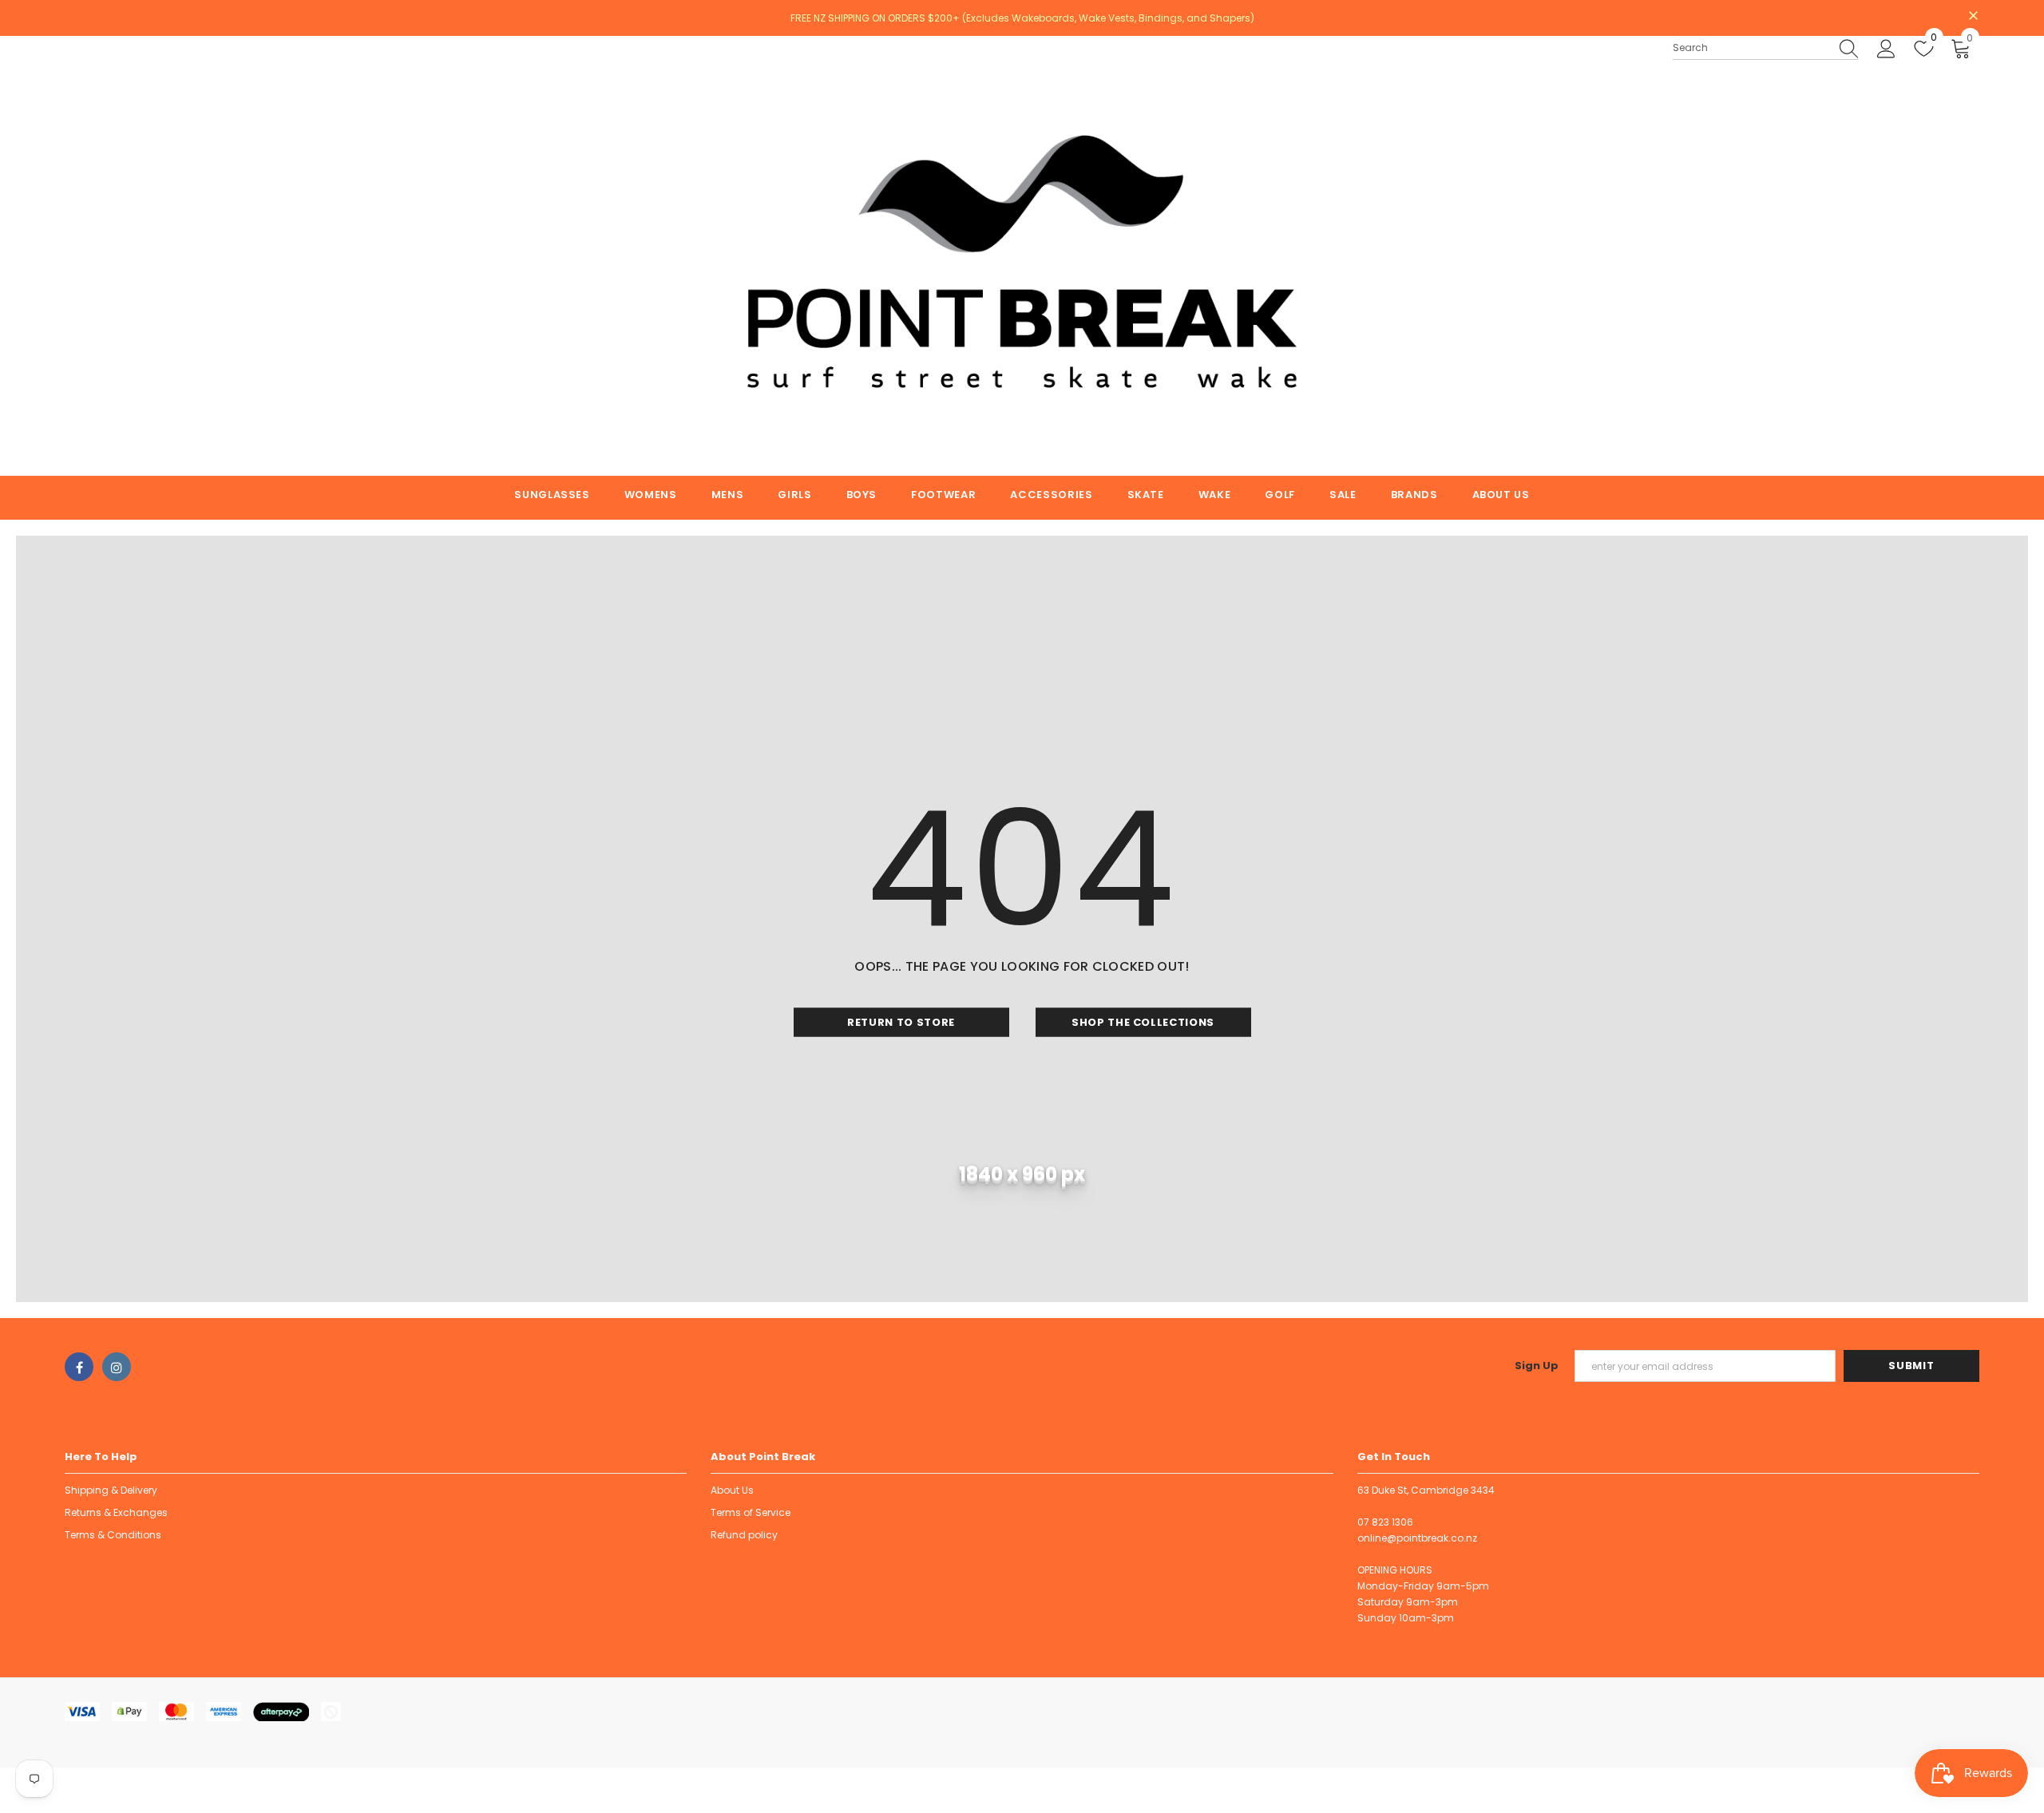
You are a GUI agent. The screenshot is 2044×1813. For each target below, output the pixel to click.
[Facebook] (79, 1367)
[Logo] (1022, 256)
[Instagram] (117, 1367)
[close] (1974, 17)
